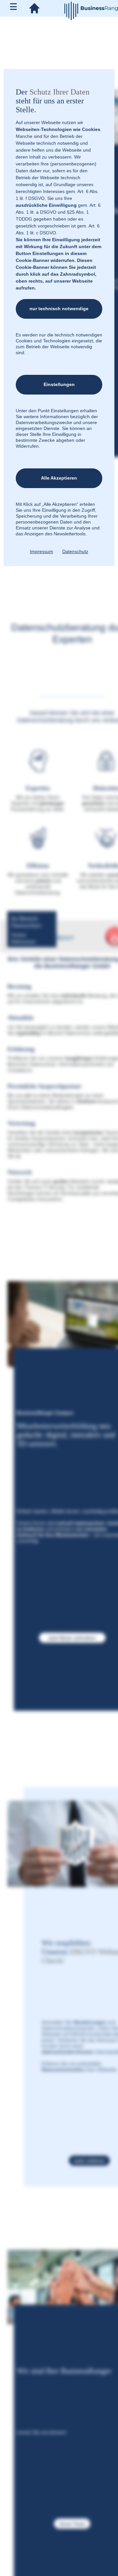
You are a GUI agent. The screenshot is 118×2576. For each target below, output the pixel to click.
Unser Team (72, 2523)
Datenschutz (75, 551)
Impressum (41, 551)
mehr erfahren (89, 2161)
